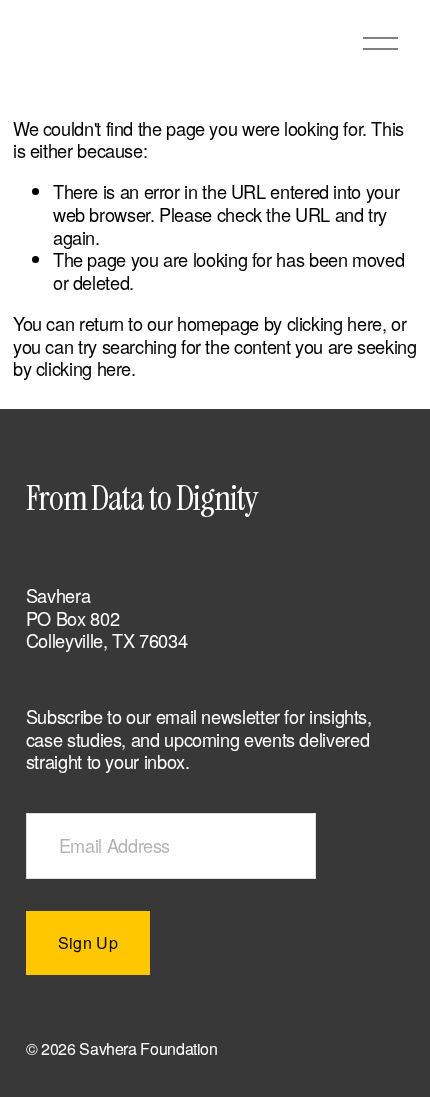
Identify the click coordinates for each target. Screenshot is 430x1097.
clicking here (334, 323)
